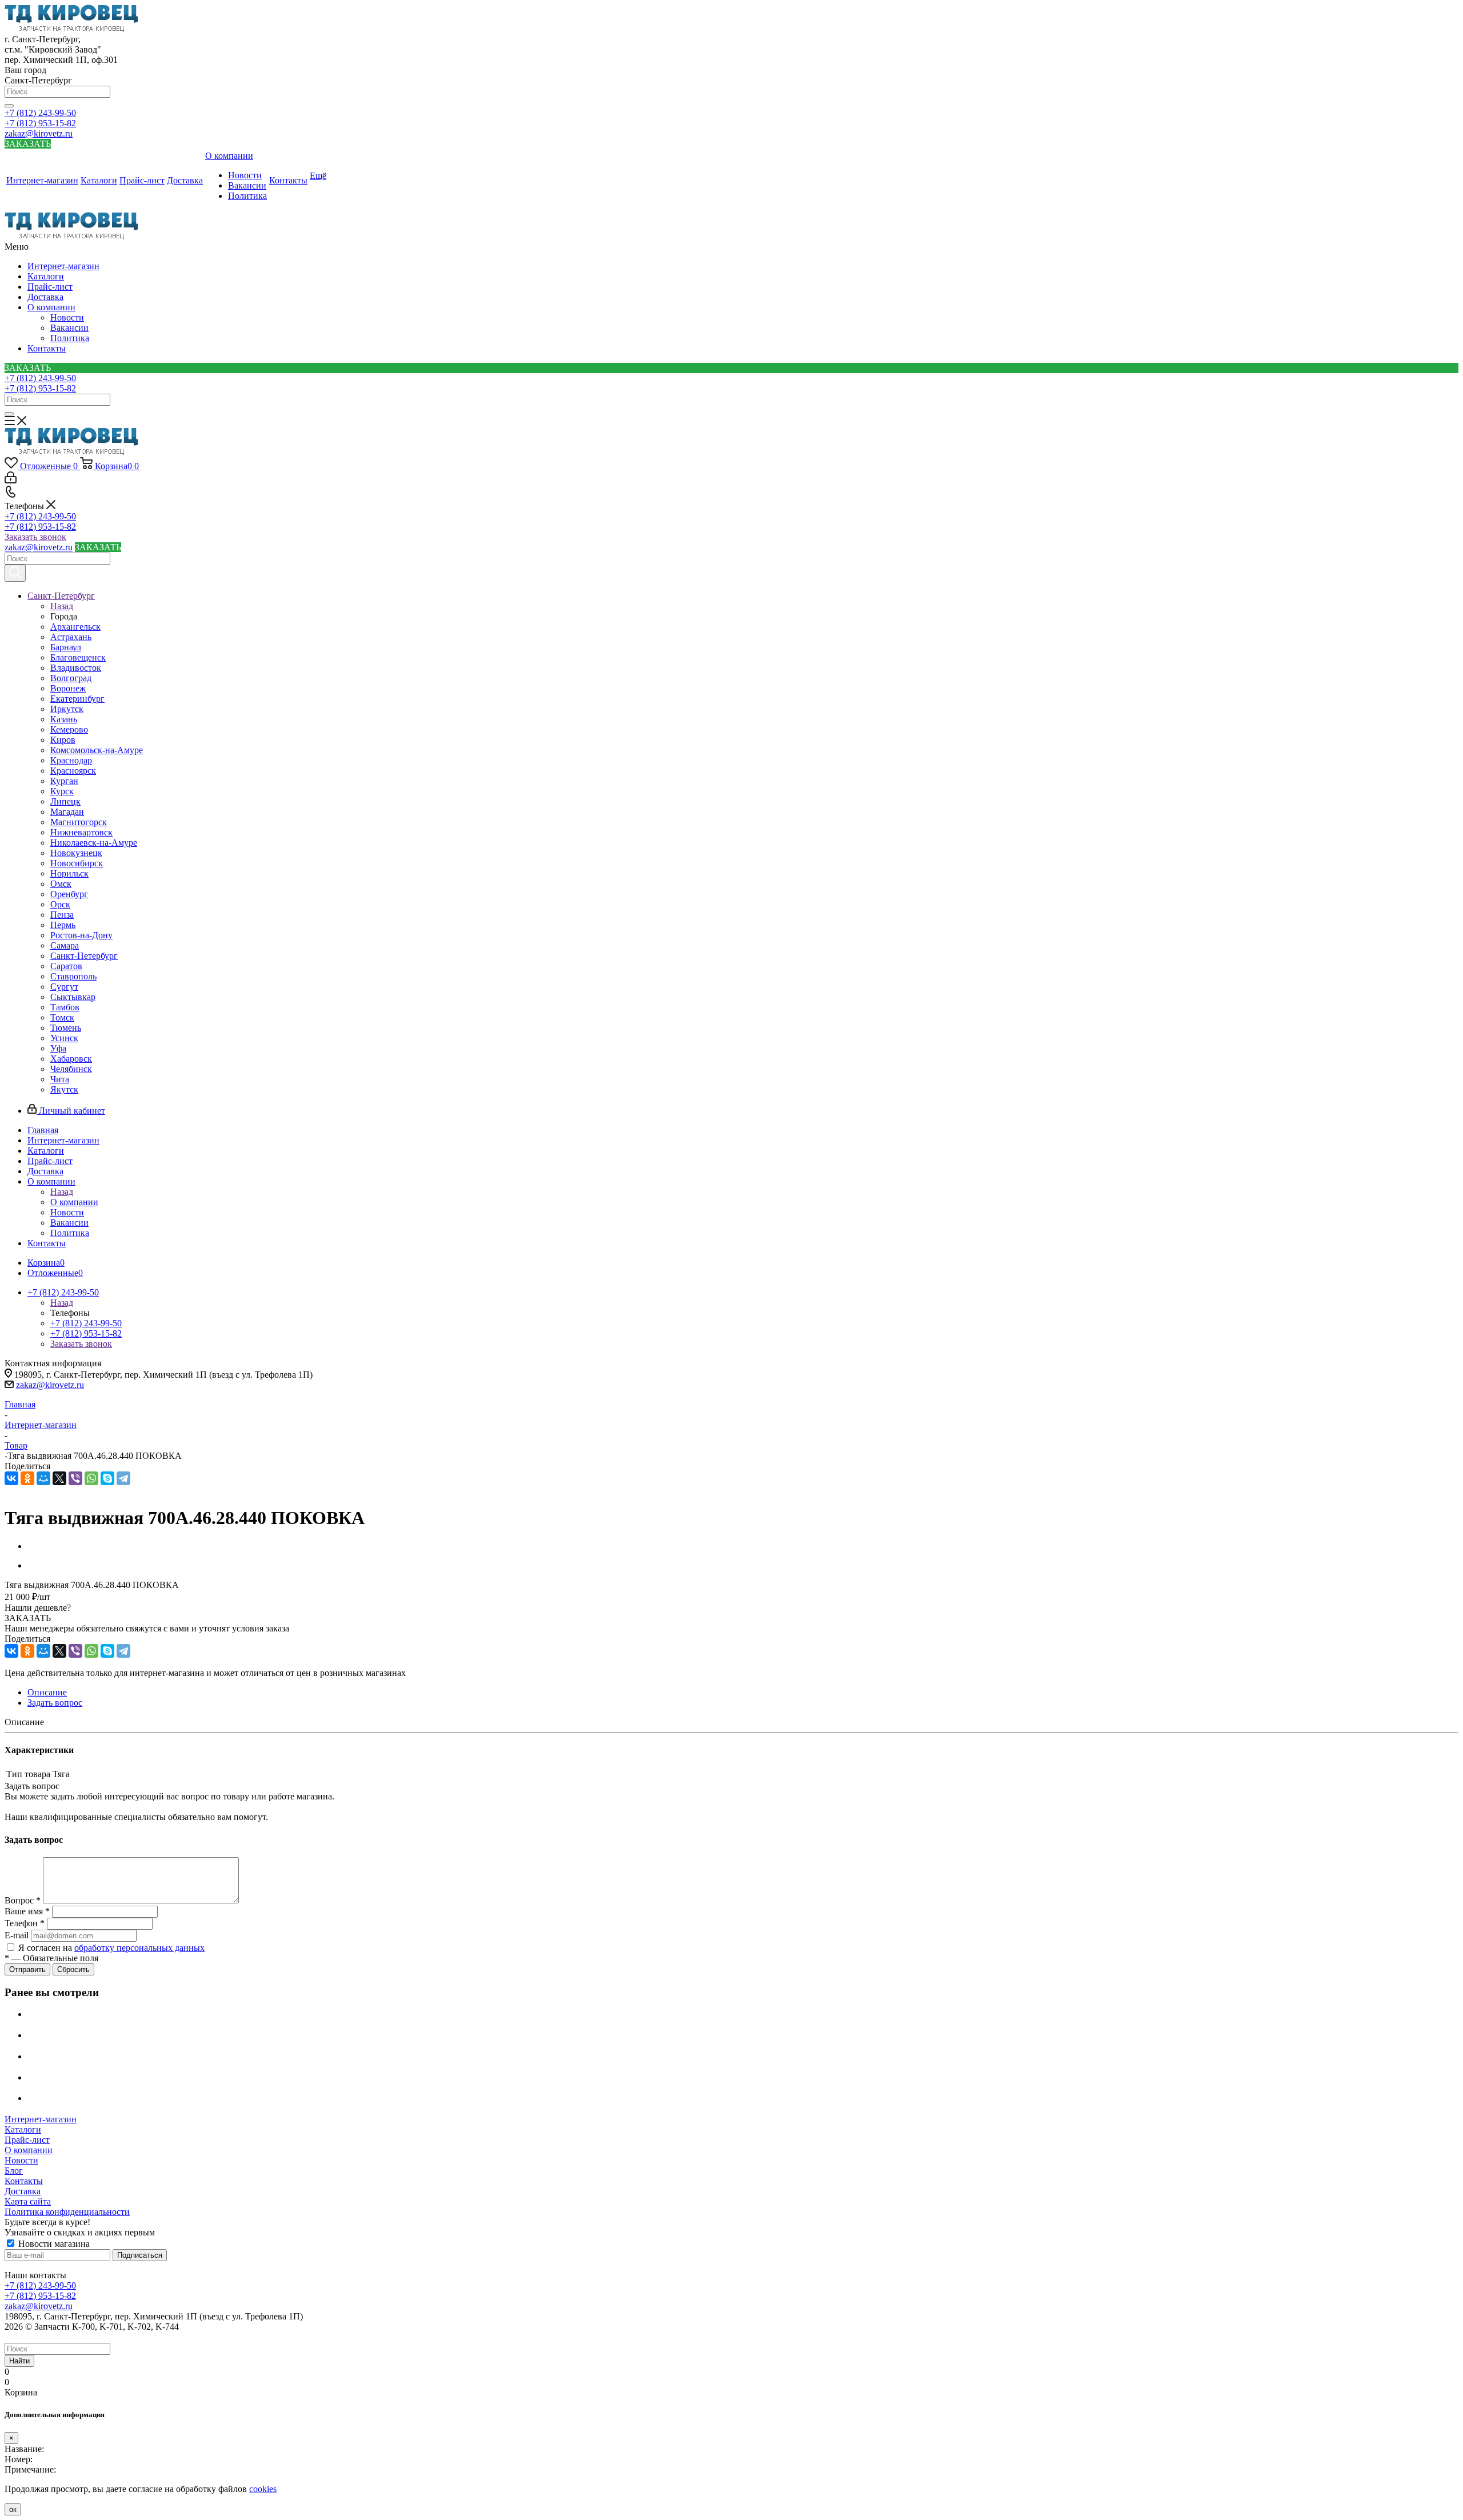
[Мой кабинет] (11, 480)
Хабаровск (71, 1059)
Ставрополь (73, 976)
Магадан (67, 812)
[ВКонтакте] (11, 1478)
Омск (61, 884)
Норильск (69, 873)
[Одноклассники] (27, 1478)
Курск (62, 791)
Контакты (47, 348)
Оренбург (69, 894)
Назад (62, 606)
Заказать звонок (35, 537)
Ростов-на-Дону (81, 935)
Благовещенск (78, 657)
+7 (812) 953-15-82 (40, 123)
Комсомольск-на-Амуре (97, 750)
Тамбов (65, 1007)
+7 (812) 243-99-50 (40, 113)
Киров (63, 740)
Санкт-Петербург (84, 956)
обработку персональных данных (139, 1948)
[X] (59, 1478)
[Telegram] (123, 1478)
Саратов (66, 966)
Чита (60, 1079)
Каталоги (46, 276)
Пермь (63, 925)
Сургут (64, 987)
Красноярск (73, 771)
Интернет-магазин (63, 266)
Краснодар (71, 760)
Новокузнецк (76, 853)
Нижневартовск (81, 832)
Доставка (45, 297)
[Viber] (75, 1478)
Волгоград (71, 678)
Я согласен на (111, 1948)
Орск (60, 904)
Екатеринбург (77, 699)
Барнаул (66, 647)
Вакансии (69, 328)
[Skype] (107, 1478)
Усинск (64, 1038)
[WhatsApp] (91, 1478)
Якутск (64, 1089)
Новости (67, 317)
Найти (19, 2361)
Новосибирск (77, 863)
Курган (64, 781)
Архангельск (75, 627)
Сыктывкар (73, 997)
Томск (62, 1017)
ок (13, 2509)
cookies (263, 2489)
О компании (51, 307)
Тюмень (66, 1028)
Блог (14, 2171)
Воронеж (68, 688)
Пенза (62, 915)
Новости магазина (53, 2244)
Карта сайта (28, 2201)
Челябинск (71, 1069)
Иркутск (67, 709)
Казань (64, 719)
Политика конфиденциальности (67, 2212)
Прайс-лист (50, 287)
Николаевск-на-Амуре (94, 843)
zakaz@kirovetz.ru (39, 133)
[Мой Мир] (43, 1478)
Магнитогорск (79, 822)
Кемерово (69, 729)
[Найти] (9, 106)
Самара (65, 945)
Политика (70, 338)
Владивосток (76, 668)
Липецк (65, 801)
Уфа (58, 1048)
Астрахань (71, 637)
